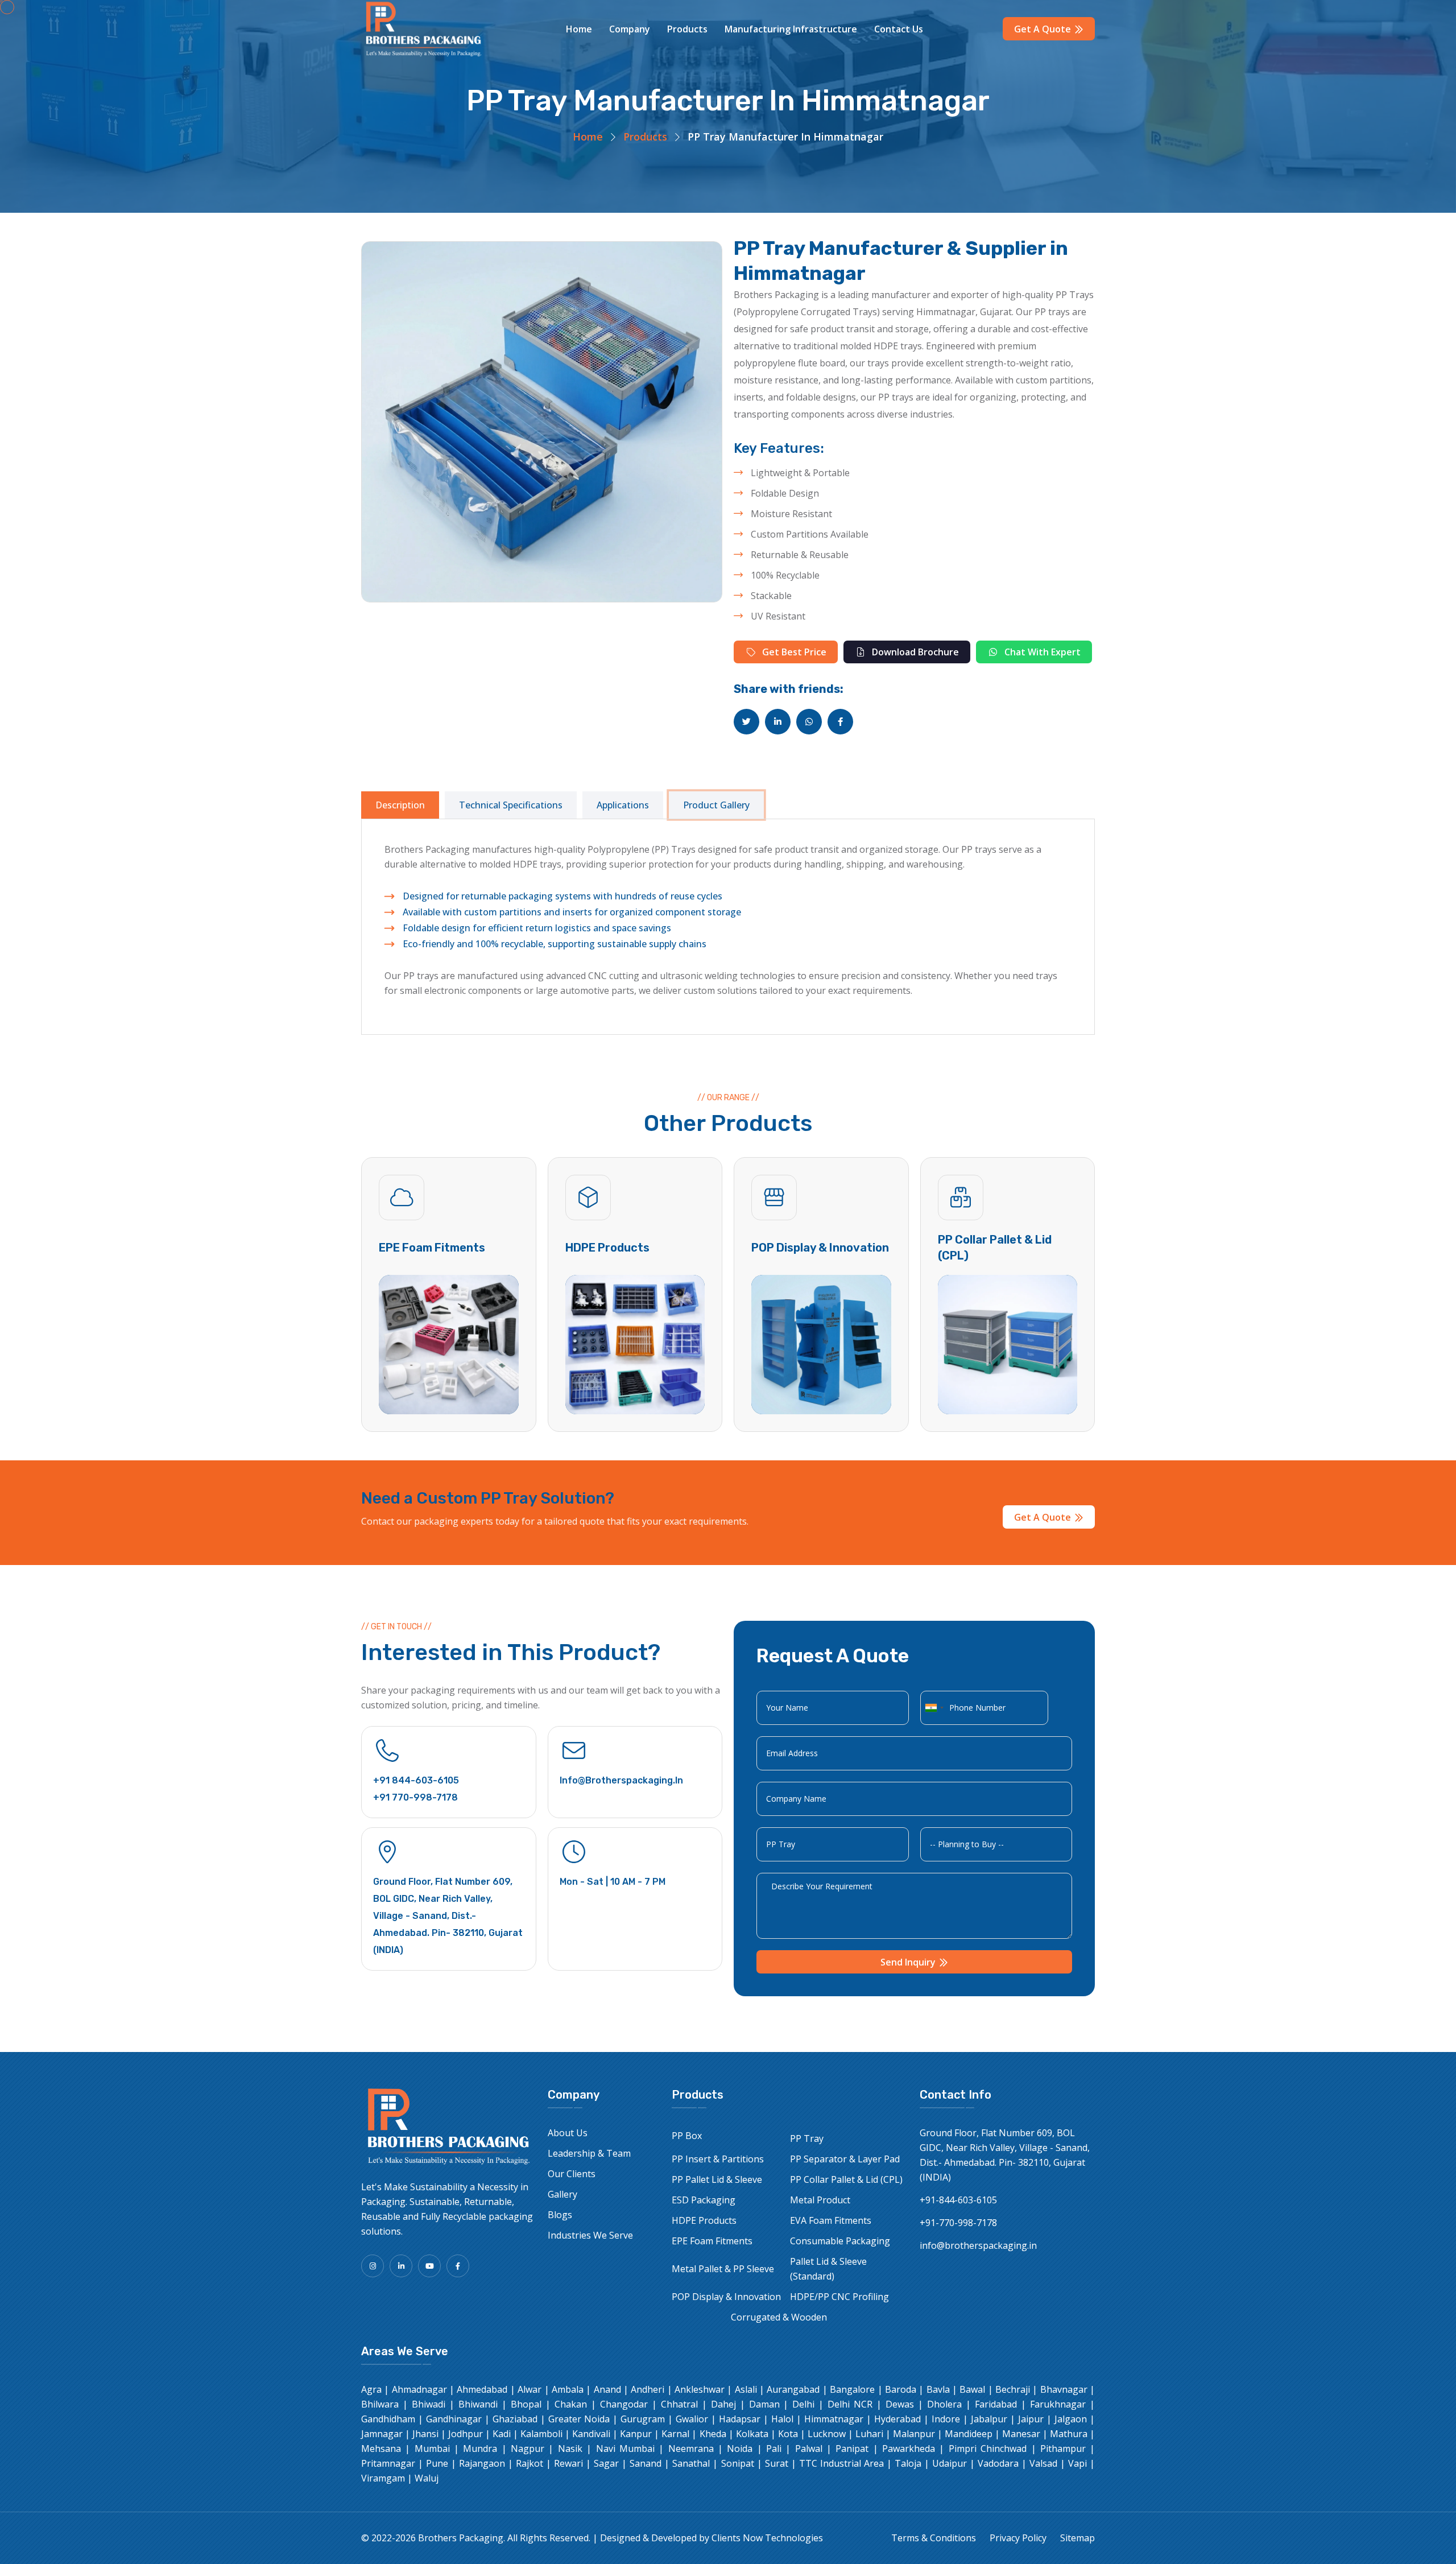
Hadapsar (740, 2419)
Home (579, 29)
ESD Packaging (704, 2200)
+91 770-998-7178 (415, 1797)
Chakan (571, 2404)
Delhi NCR (850, 2404)
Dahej (723, 2404)
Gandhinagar (454, 2419)
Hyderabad (897, 2419)
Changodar (624, 2404)
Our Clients (572, 2174)
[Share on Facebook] (840, 722)
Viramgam (383, 2478)
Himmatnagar (834, 2419)
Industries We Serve (590, 2235)
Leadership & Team (589, 2153)
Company (630, 29)
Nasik (570, 2449)
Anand (607, 2389)
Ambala (568, 2389)
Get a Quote (1044, 29)
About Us (568, 2133)
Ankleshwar (700, 2389)
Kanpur (636, 2434)
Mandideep (969, 2434)
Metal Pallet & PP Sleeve (723, 2269)
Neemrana (691, 2449)
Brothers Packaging (461, 2538)
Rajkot (530, 2463)
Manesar (1021, 2434)
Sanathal (691, 2463)
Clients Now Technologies (767, 2538)
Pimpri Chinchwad (988, 2449)
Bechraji (1013, 2389)
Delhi (803, 2404)
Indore (946, 2419)
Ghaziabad (515, 2419)
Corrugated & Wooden (779, 2317)
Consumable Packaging (840, 2241)
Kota (788, 2434)
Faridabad (996, 2404)
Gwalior (692, 2419)
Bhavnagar (1064, 2389)
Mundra (480, 2449)
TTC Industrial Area (841, 2463)
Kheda (713, 2434)
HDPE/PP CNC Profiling (839, 2297)
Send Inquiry (909, 1962)
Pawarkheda (909, 2449)
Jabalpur (989, 2419)
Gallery (562, 2194)
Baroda (901, 2389)
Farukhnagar (1058, 2404)
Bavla (938, 2389)
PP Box (687, 2136)
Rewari (568, 2463)
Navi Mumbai (625, 2449)
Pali (774, 2449)
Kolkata (752, 2434)
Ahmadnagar (419, 2389)
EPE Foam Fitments (432, 1248)
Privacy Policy (1018, 2538)
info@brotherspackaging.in (621, 1780)
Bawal (972, 2389)
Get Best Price (793, 652)
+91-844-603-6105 (958, 2200)
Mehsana (381, 2449)
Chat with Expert (1041, 652)
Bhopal (526, 2404)
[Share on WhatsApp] (809, 722)
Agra (371, 2389)
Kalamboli (541, 2434)
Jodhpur (466, 2434)
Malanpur (914, 2434)
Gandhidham (388, 2419)
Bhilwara (380, 2404)
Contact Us (899, 29)
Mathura (1069, 2434)
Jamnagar (382, 2434)
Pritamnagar (388, 2463)
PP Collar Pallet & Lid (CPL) (846, 2179)
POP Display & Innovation (820, 1248)
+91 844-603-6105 (416, 1780)
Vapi (1077, 2463)
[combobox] (934, 1708)
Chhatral (679, 2404)
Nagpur (528, 2449)
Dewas (900, 2404)
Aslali (746, 2389)
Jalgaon (1071, 2419)
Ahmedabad (482, 2389)
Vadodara (998, 2463)
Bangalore (852, 2389)
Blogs (560, 2215)
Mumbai (432, 2449)
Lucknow (827, 2434)
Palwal (809, 2449)
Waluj (427, 2478)
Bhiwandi (478, 2404)
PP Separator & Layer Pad (845, 2159)
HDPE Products (607, 1248)
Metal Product (820, 2200)
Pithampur (1063, 2449)
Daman (764, 2404)
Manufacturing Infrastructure (791, 29)
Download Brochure (914, 652)
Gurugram (643, 2419)
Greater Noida (579, 2419)
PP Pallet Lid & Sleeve (717, 2179)
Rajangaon (482, 2463)
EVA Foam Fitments (831, 2220)
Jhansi (425, 2434)
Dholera (944, 2404)
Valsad (1043, 2463)
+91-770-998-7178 (958, 2223)
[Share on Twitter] (746, 722)
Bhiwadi (429, 2404)
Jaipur (1031, 2419)
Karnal (675, 2434)
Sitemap (1077, 2538)
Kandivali (591, 2434)
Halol (782, 2419)
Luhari (869, 2434)
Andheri (648, 2389)
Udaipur (950, 2463)
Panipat (852, 2449)
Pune (437, 2463)
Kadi (502, 2434)
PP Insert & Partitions (718, 2159)
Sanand (646, 2463)
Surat (777, 2463)
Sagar (606, 2463)
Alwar (530, 2389)
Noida (740, 2449)
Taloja (908, 2463)
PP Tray (807, 2138)
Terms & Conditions (934, 2538)
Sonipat (738, 2463)
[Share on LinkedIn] (778, 722)
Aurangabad (793, 2389)
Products (687, 29)
